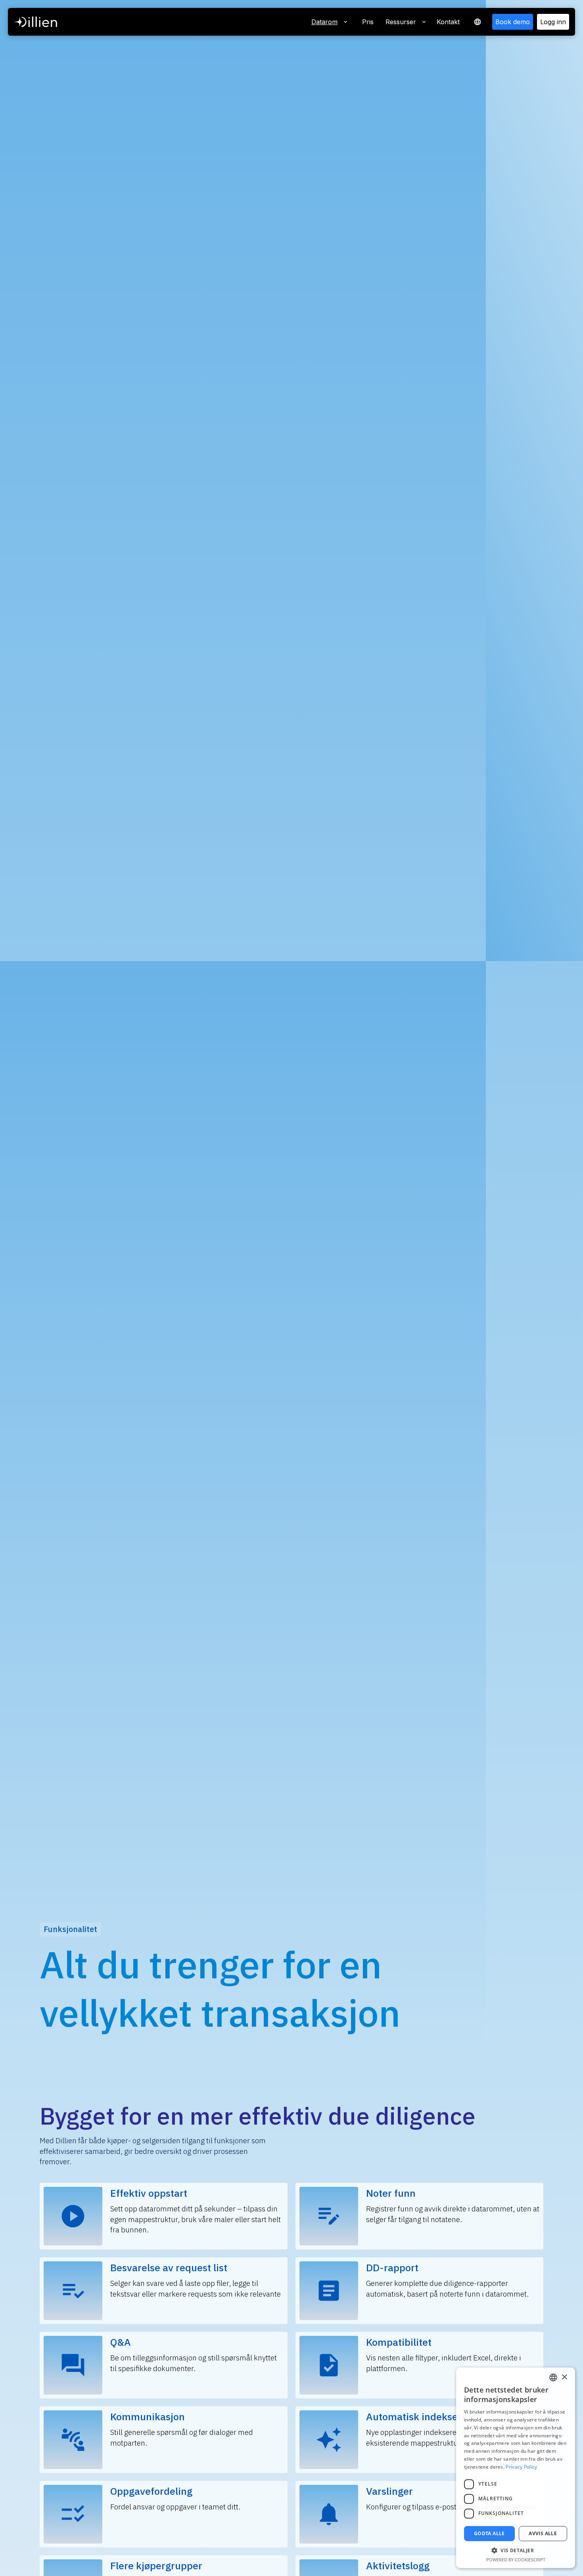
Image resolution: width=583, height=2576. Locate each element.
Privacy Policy (521, 2467)
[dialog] (516, 2468)
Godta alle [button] (489, 2533)
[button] (478, 22)
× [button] (564, 2377)
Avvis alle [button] (543, 2533)
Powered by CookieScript (516, 2560)
